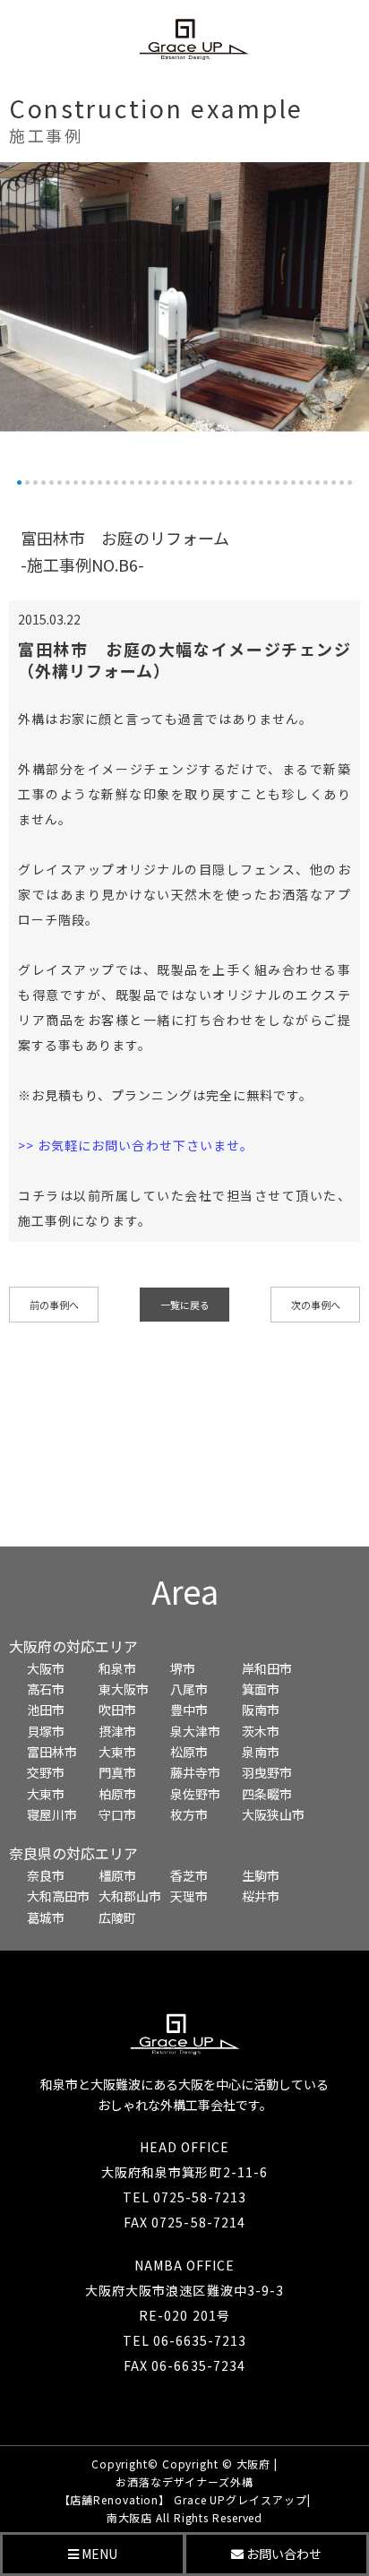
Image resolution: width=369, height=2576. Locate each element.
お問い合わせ (283, 2554)
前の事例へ (54, 1305)
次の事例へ (316, 1305)
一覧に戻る (185, 1305)
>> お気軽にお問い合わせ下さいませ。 (136, 1145)
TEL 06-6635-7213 (185, 2340)
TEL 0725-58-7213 (185, 2197)
